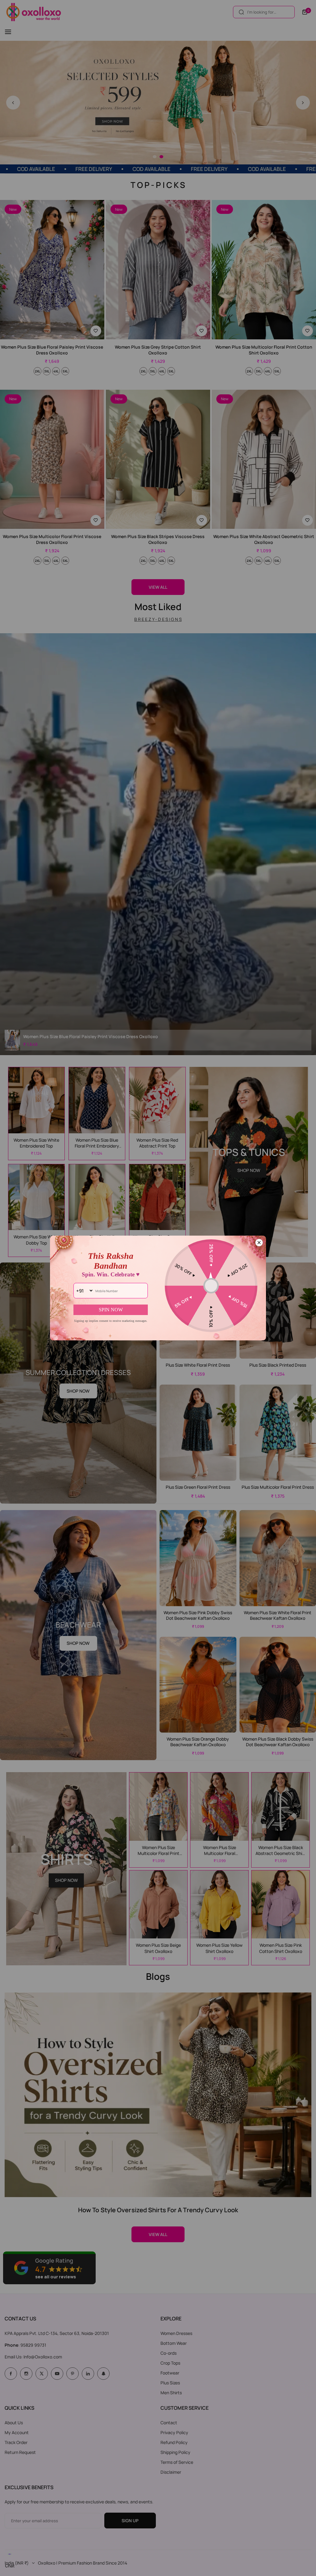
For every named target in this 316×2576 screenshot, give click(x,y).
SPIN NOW (111, 1310)
